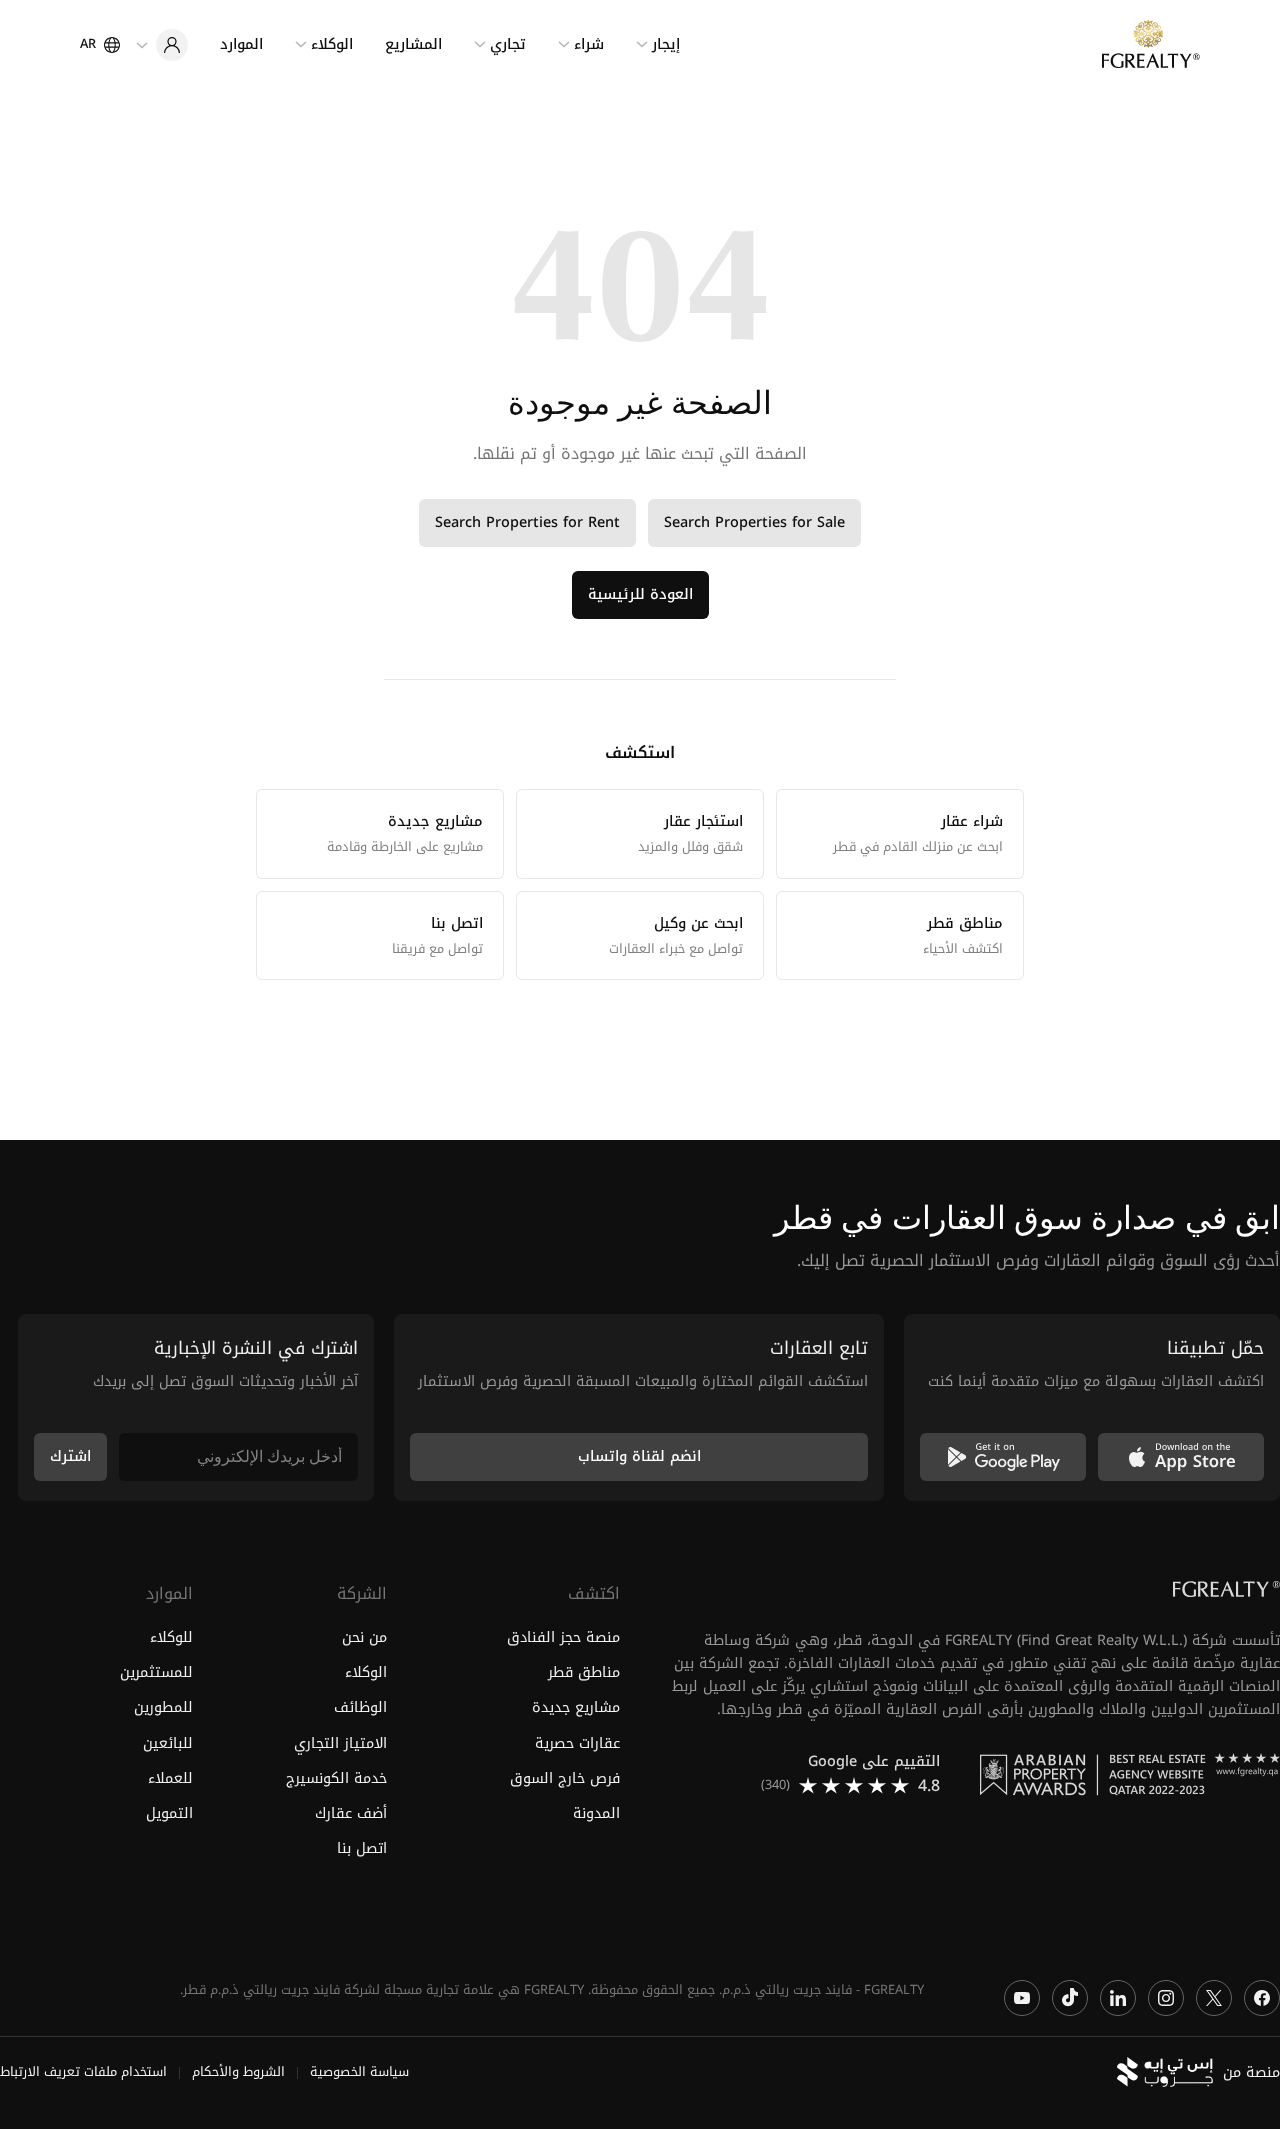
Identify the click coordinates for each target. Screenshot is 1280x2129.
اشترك (70, 1456)
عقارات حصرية (577, 1743)
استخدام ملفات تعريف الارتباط (83, 2073)
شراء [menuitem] (589, 44)
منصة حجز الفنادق (563, 1638)
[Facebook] (1262, 1998)
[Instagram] (1166, 1998)
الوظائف (360, 1708)
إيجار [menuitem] (666, 44)
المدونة (596, 1813)
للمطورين (163, 1708)
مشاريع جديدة (576, 1708)
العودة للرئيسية (640, 594)
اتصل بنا (361, 1848)
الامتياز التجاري (340, 1743)
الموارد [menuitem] (241, 44)
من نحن (364, 1638)
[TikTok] (1070, 1998)
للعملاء (170, 1778)
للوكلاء (171, 1638)
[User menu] (162, 45)
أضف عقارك (350, 1813)
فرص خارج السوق (565, 1778)
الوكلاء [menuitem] (332, 44)
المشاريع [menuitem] (413, 44)
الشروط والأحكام (238, 2073)
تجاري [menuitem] (508, 44)
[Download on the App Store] (1181, 1457)
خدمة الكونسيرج (336, 1778)
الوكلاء (365, 1673)
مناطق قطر (584, 1673)
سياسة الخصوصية (359, 2073)
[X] (1214, 1998)
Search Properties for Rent (527, 522)
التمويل (169, 1813)
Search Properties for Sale (754, 522)
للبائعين (168, 1743)
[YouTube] (1022, 1998)
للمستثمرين (156, 1673)
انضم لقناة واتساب (639, 1456)
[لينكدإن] (1118, 1998)
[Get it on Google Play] (1003, 1457)
